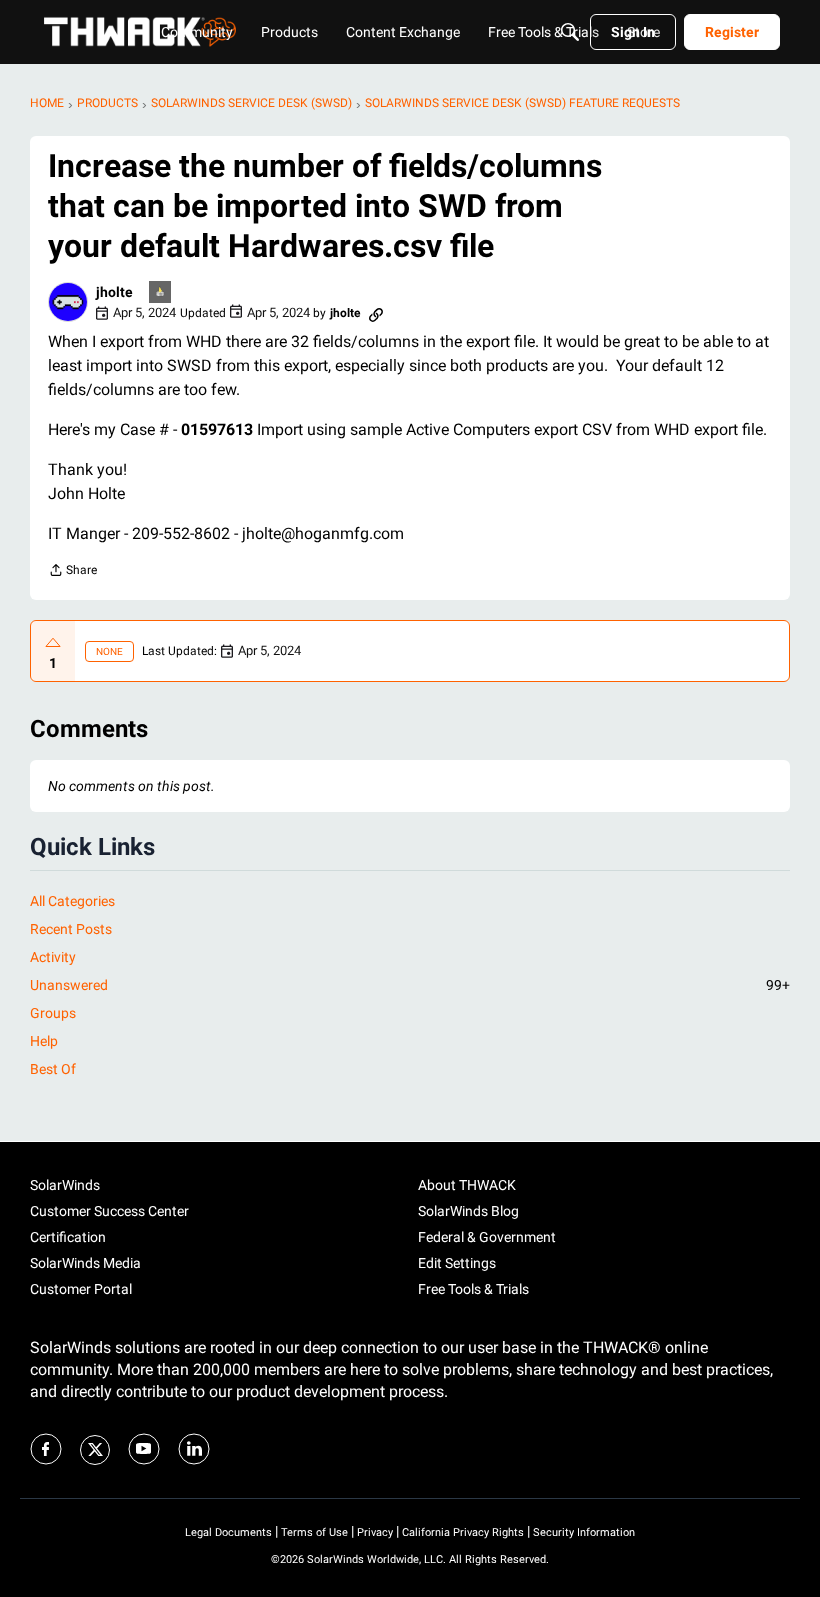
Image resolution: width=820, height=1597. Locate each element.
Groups (53, 1013)
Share (72, 572)
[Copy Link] (376, 313)
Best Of (53, 1069)
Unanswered (410, 985)
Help (44, 1041)
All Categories (72, 901)
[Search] (570, 32)
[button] (68, 302)
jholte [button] (114, 292)
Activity (53, 957)
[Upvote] (53, 643)
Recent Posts (71, 929)
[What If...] (161, 293)
